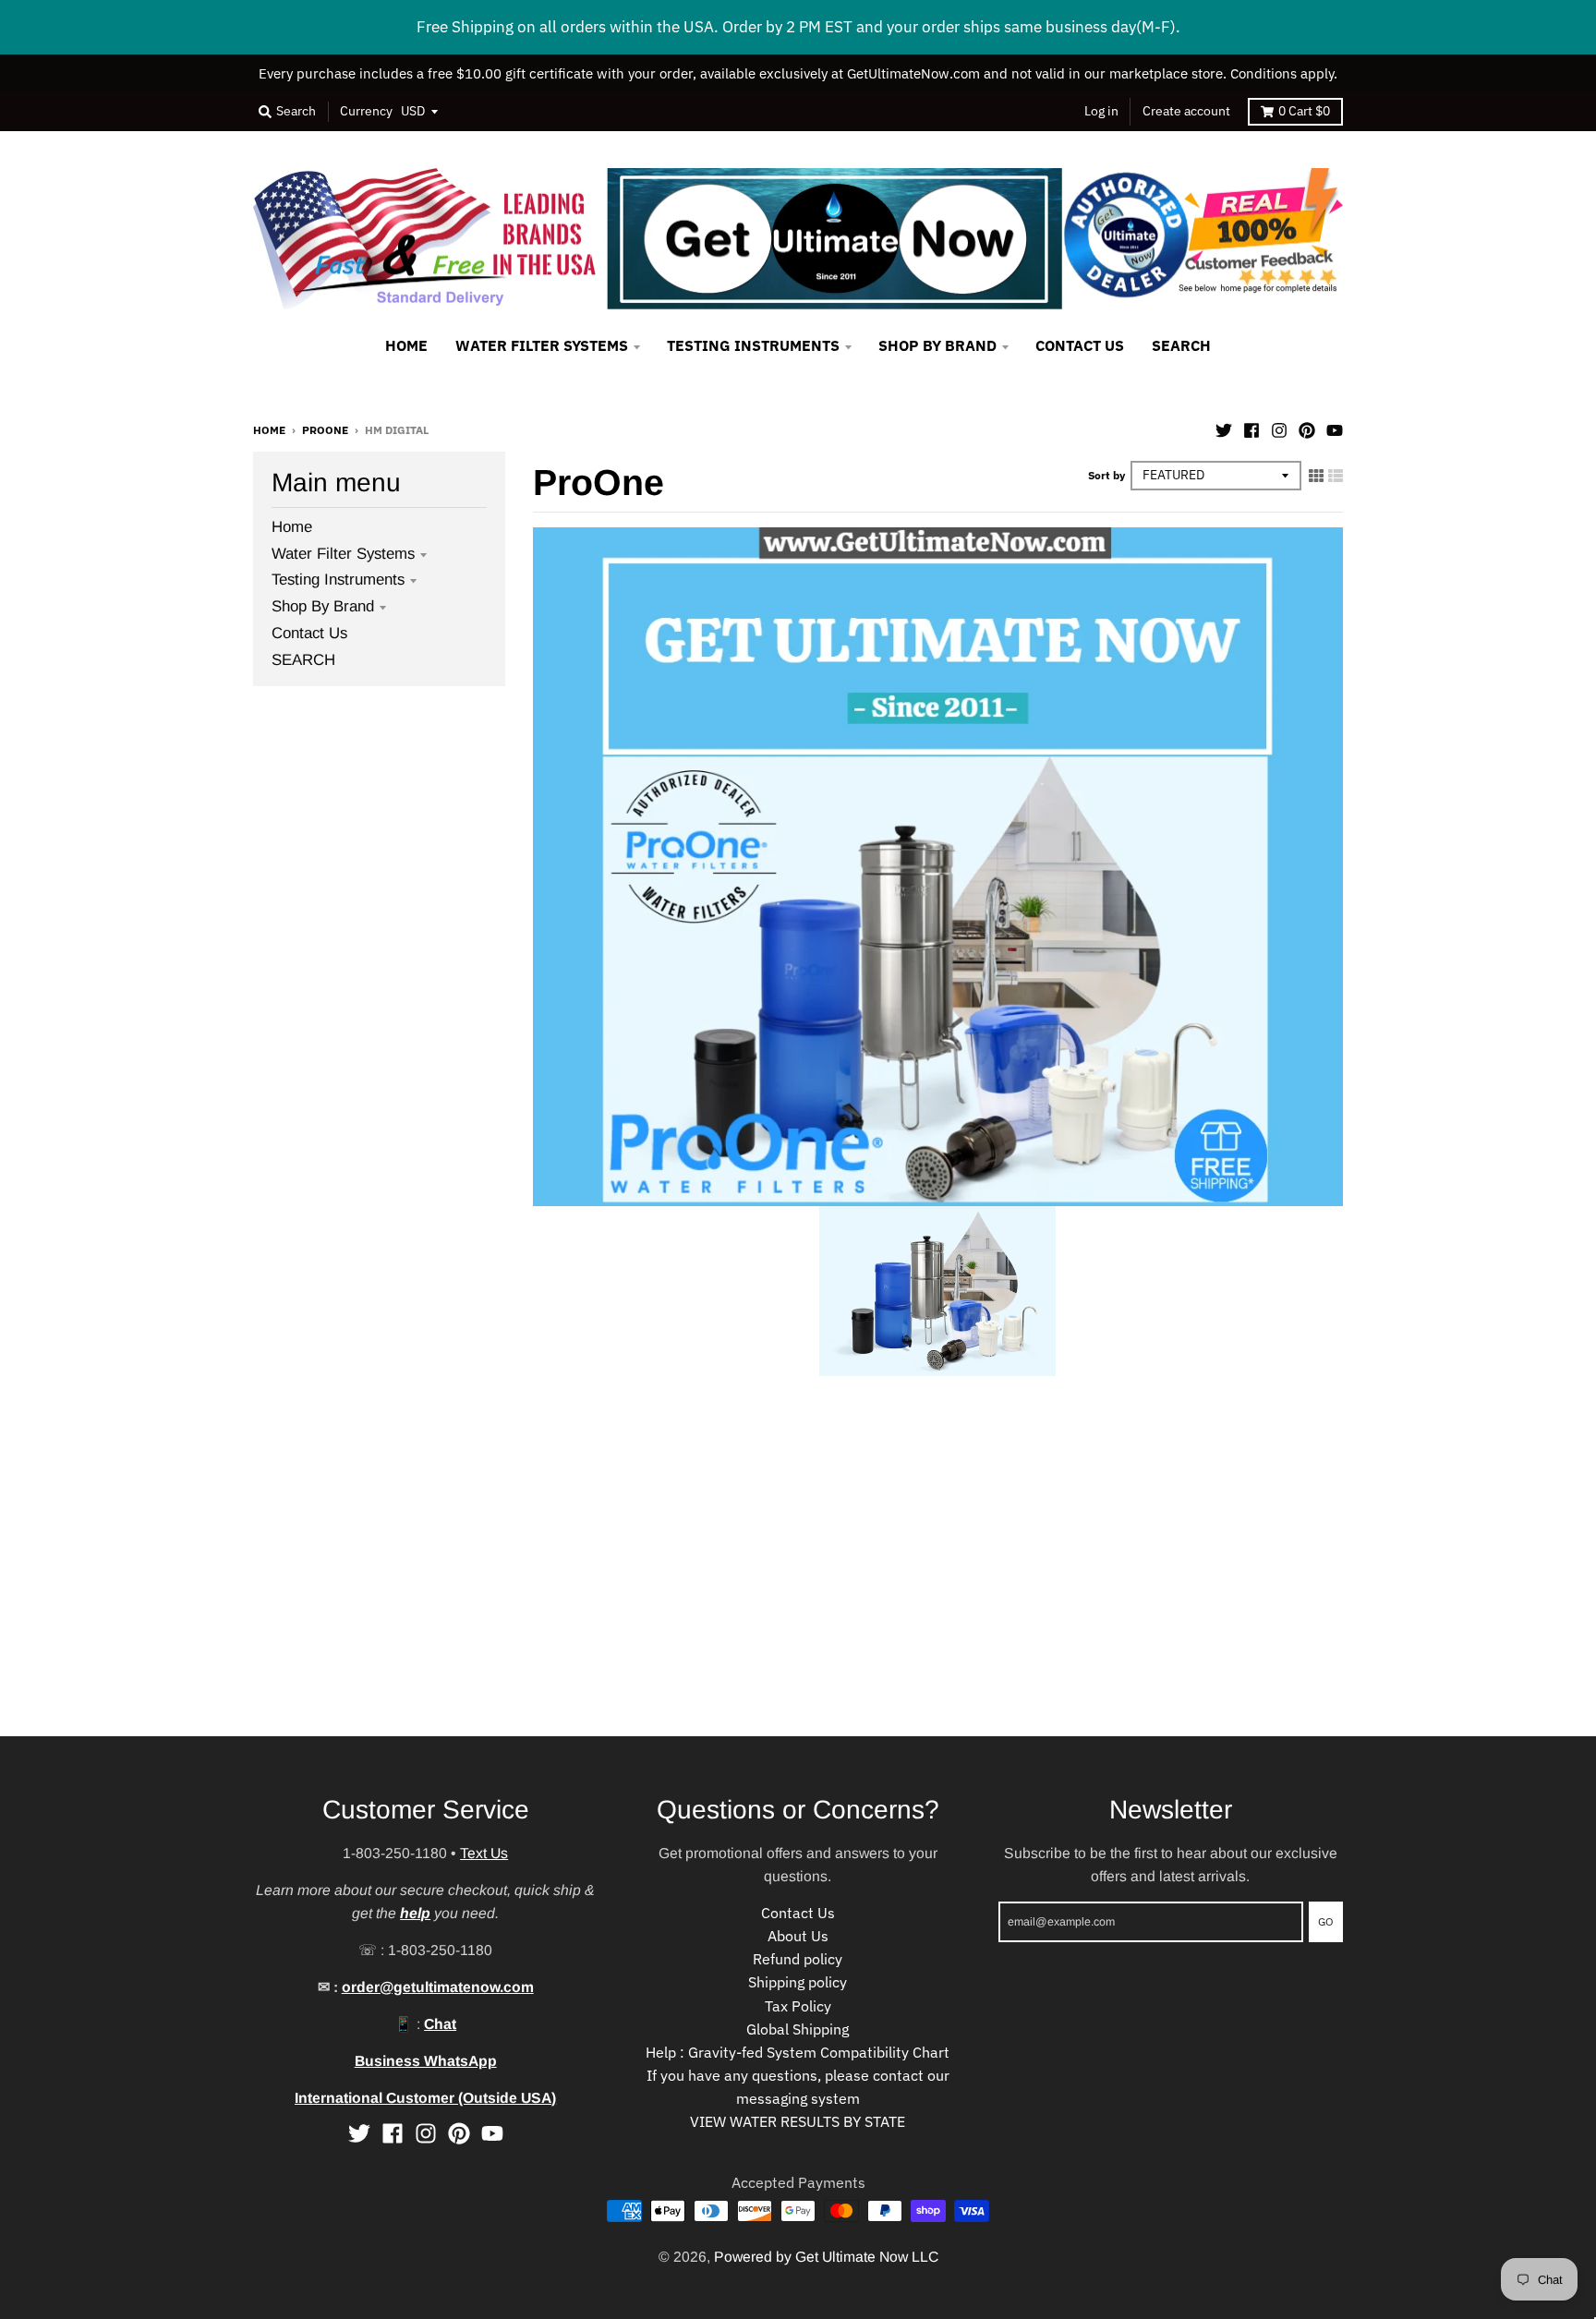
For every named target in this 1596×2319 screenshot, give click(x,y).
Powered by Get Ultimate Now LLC (826, 2257)
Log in (1101, 111)
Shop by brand (323, 606)
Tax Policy (798, 2006)
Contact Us (309, 633)
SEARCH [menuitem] (1181, 345)
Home (269, 429)
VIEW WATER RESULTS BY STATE (798, 2121)
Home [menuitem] (406, 345)
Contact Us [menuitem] (1080, 345)
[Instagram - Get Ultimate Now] (1279, 429)
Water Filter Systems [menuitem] (542, 345)
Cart (1304, 111)
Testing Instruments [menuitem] (753, 345)
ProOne (325, 429)
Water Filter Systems (343, 554)
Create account (1186, 111)
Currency (366, 111)
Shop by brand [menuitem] (937, 345)
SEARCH (303, 660)
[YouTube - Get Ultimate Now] (1335, 429)
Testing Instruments (338, 580)
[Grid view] (1316, 475)
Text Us (484, 1853)
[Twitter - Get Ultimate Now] (1224, 429)
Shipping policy (798, 1982)
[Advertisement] (554, 1607)
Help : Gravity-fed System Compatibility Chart (798, 2052)
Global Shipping (798, 2029)
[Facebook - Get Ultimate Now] (1251, 429)
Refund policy (798, 1959)
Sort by (1106, 475)
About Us (798, 1936)
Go (1326, 1921)
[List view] (1336, 475)
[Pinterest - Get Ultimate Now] (1307, 429)
